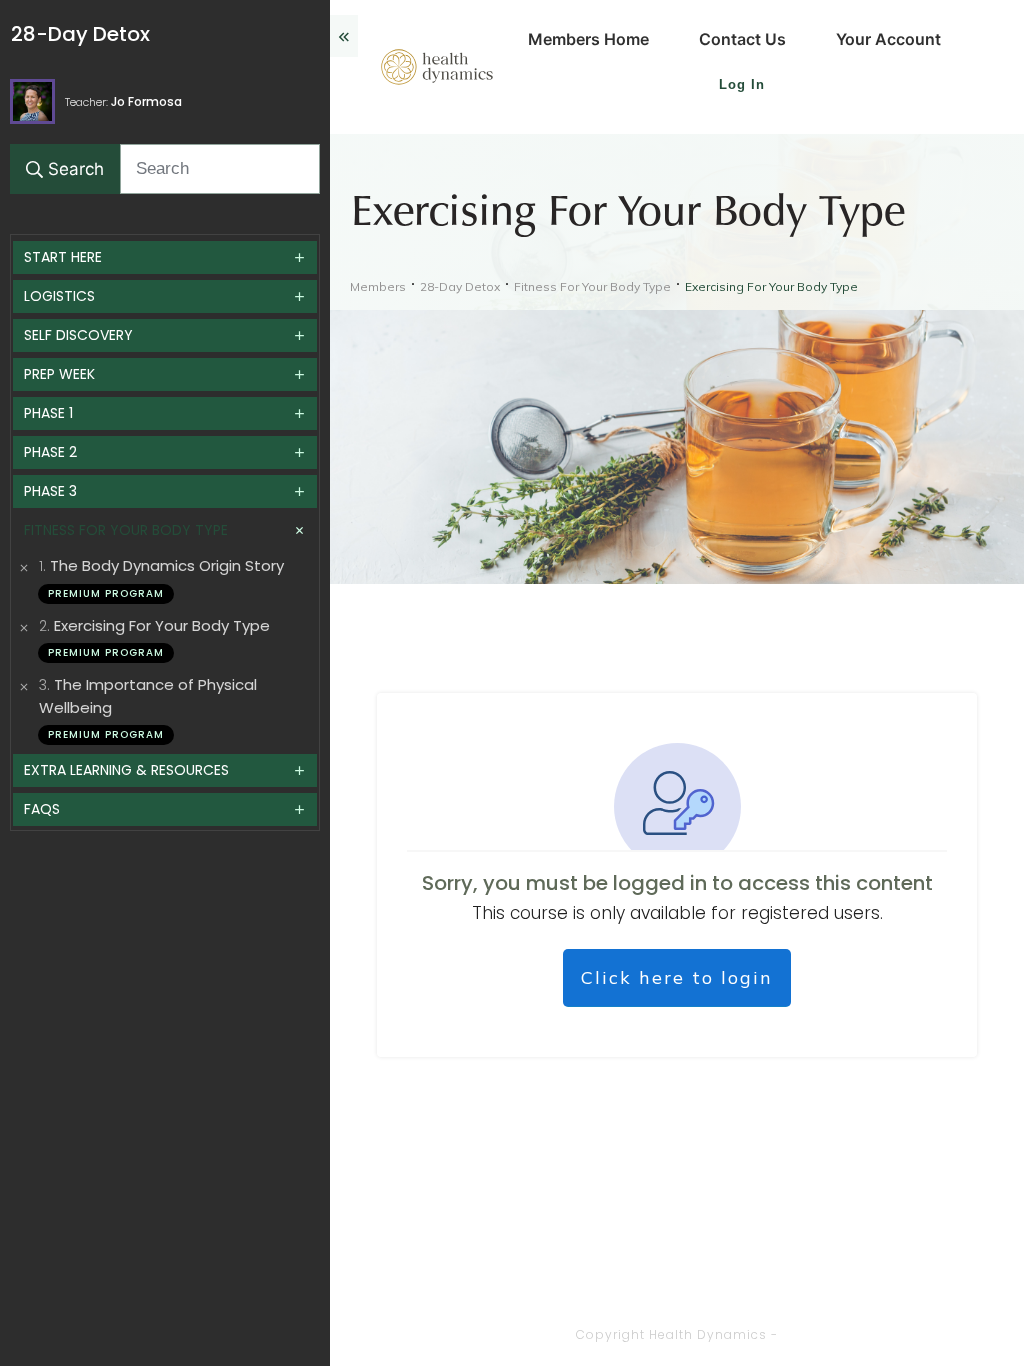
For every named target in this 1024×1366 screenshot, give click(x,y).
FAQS (42, 809)
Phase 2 (50, 452)
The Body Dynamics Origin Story (167, 565)
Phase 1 (48, 413)
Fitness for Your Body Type (126, 530)
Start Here (63, 257)
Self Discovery (78, 335)
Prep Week (59, 374)
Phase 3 (50, 491)
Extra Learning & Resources (126, 770)
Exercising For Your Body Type (162, 625)
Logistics (59, 296)
